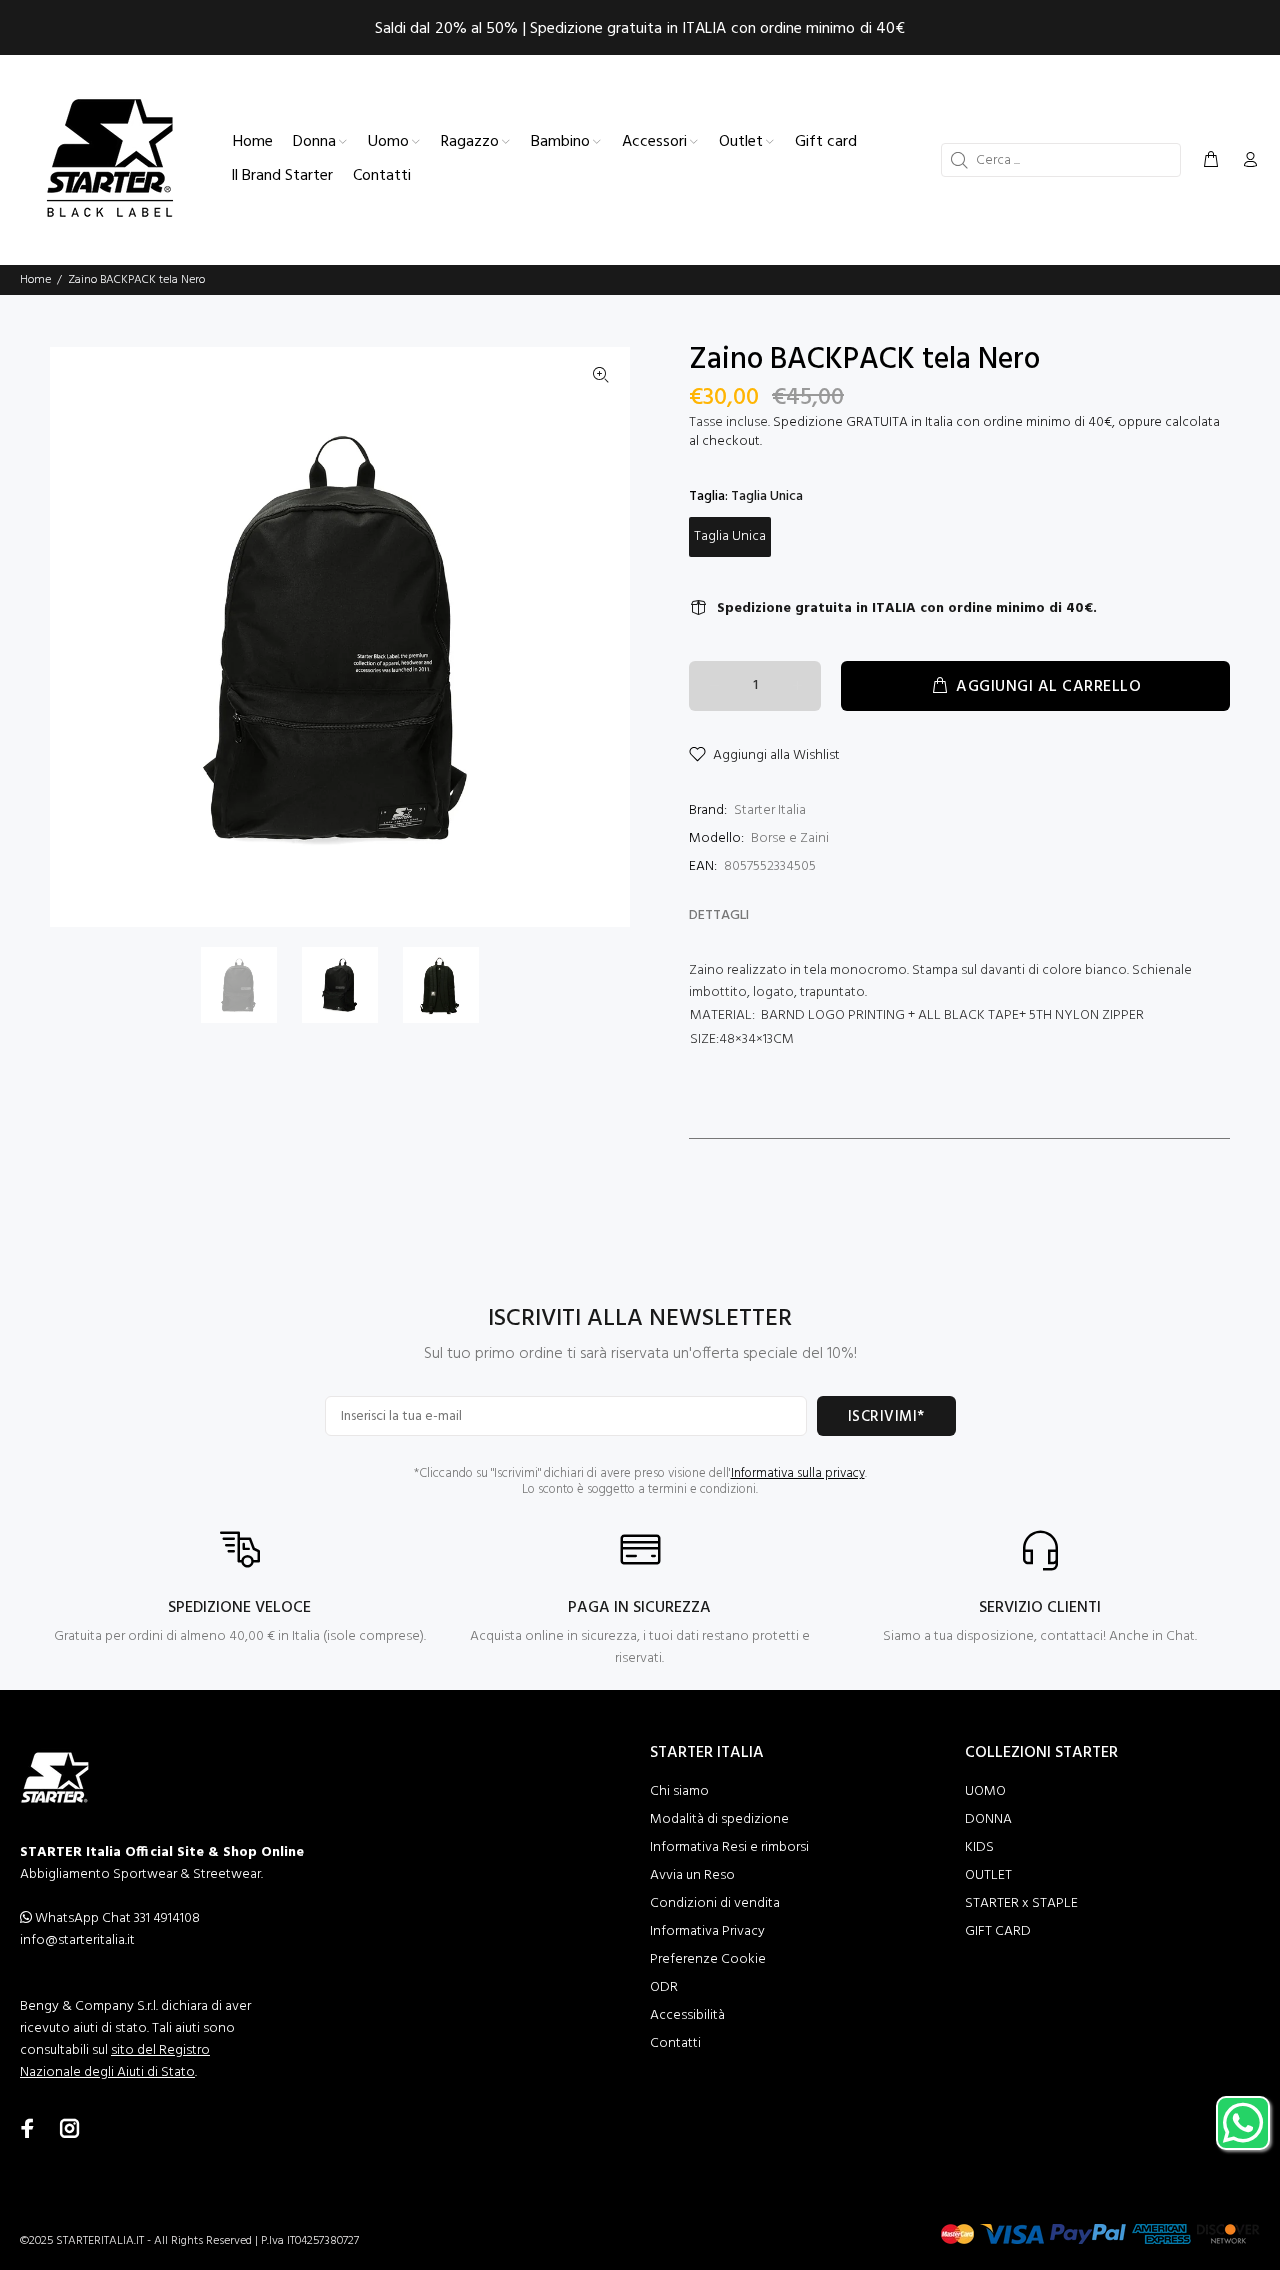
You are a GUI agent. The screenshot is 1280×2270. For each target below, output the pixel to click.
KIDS (979, 1847)
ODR (664, 1987)
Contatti (675, 2043)
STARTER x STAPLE (1021, 1903)
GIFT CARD (998, 1931)
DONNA (988, 1819)
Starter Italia (770, 810)
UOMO (985, 1791)
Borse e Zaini (790, 838)
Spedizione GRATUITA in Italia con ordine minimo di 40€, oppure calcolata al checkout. (954, 432)
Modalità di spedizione (719, 1819)
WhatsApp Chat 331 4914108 (116, 1918)
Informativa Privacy (707, 1931)
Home (35, 280)
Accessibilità (687, 2015)
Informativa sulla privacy (798, 1473)
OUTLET (988, 1875)
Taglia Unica (730, 536)
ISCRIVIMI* (886, 1417)
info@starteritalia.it (77, 1940)
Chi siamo (679, 1791)
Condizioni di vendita (715, 1903)
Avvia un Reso (692, 1875)
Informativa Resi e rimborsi (729, 1847)
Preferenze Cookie (708, 1959)
